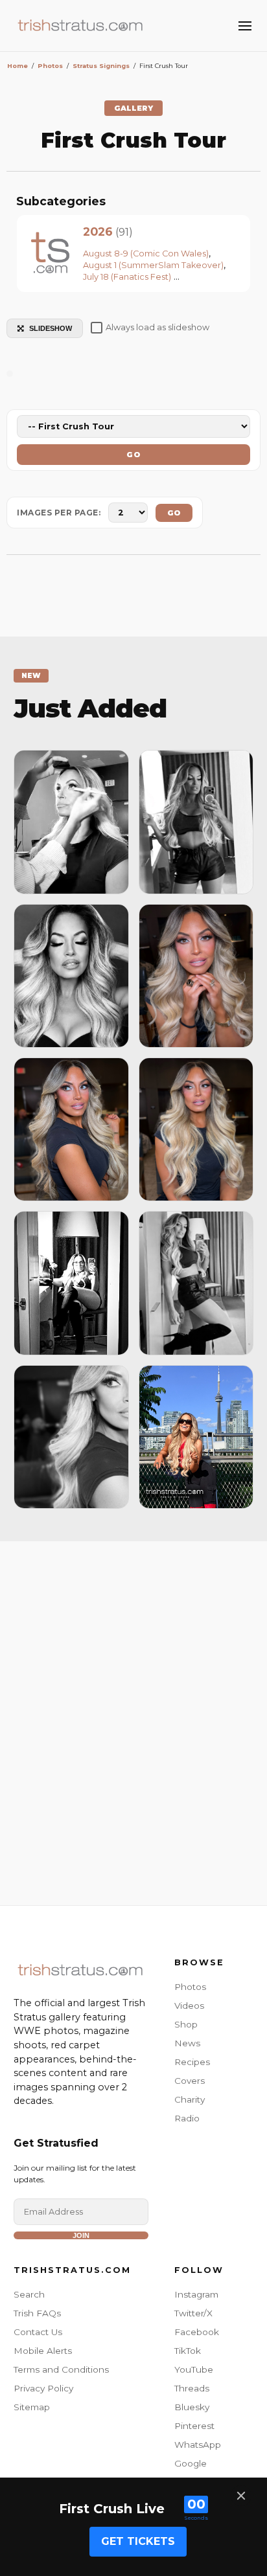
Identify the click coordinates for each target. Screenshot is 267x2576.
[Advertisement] (133, 1720)
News (187, 2043)
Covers (190, 2081)
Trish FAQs (37, 2313)
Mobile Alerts (43, 2351)
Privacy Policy (43, 2388)
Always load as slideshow (157, 327)
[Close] (241, 2496)
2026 (98, 232)
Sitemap (32, 2407)
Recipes (192, 2062)
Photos (190, 1987)
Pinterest (194, 2426)
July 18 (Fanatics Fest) (127, 277)
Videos (189, 2005)
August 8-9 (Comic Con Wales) (146, 254)
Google (191, 2463)
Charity (190, 2099)
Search (29, 2294)
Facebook (197, 2332)
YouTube (194, 2369)
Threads (192, 2388)
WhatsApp (198, 2445)
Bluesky (192, 2407)
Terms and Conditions (61, 2369)
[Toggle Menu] (245, 26)
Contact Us (38, 2332)
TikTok (188, 2351)
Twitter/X (193, 2313)
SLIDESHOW (51, 328)
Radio (187, 2118)
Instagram (196, 2294)
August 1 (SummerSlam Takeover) (153, 265)
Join (81, 2235)
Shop (186, 2024)
